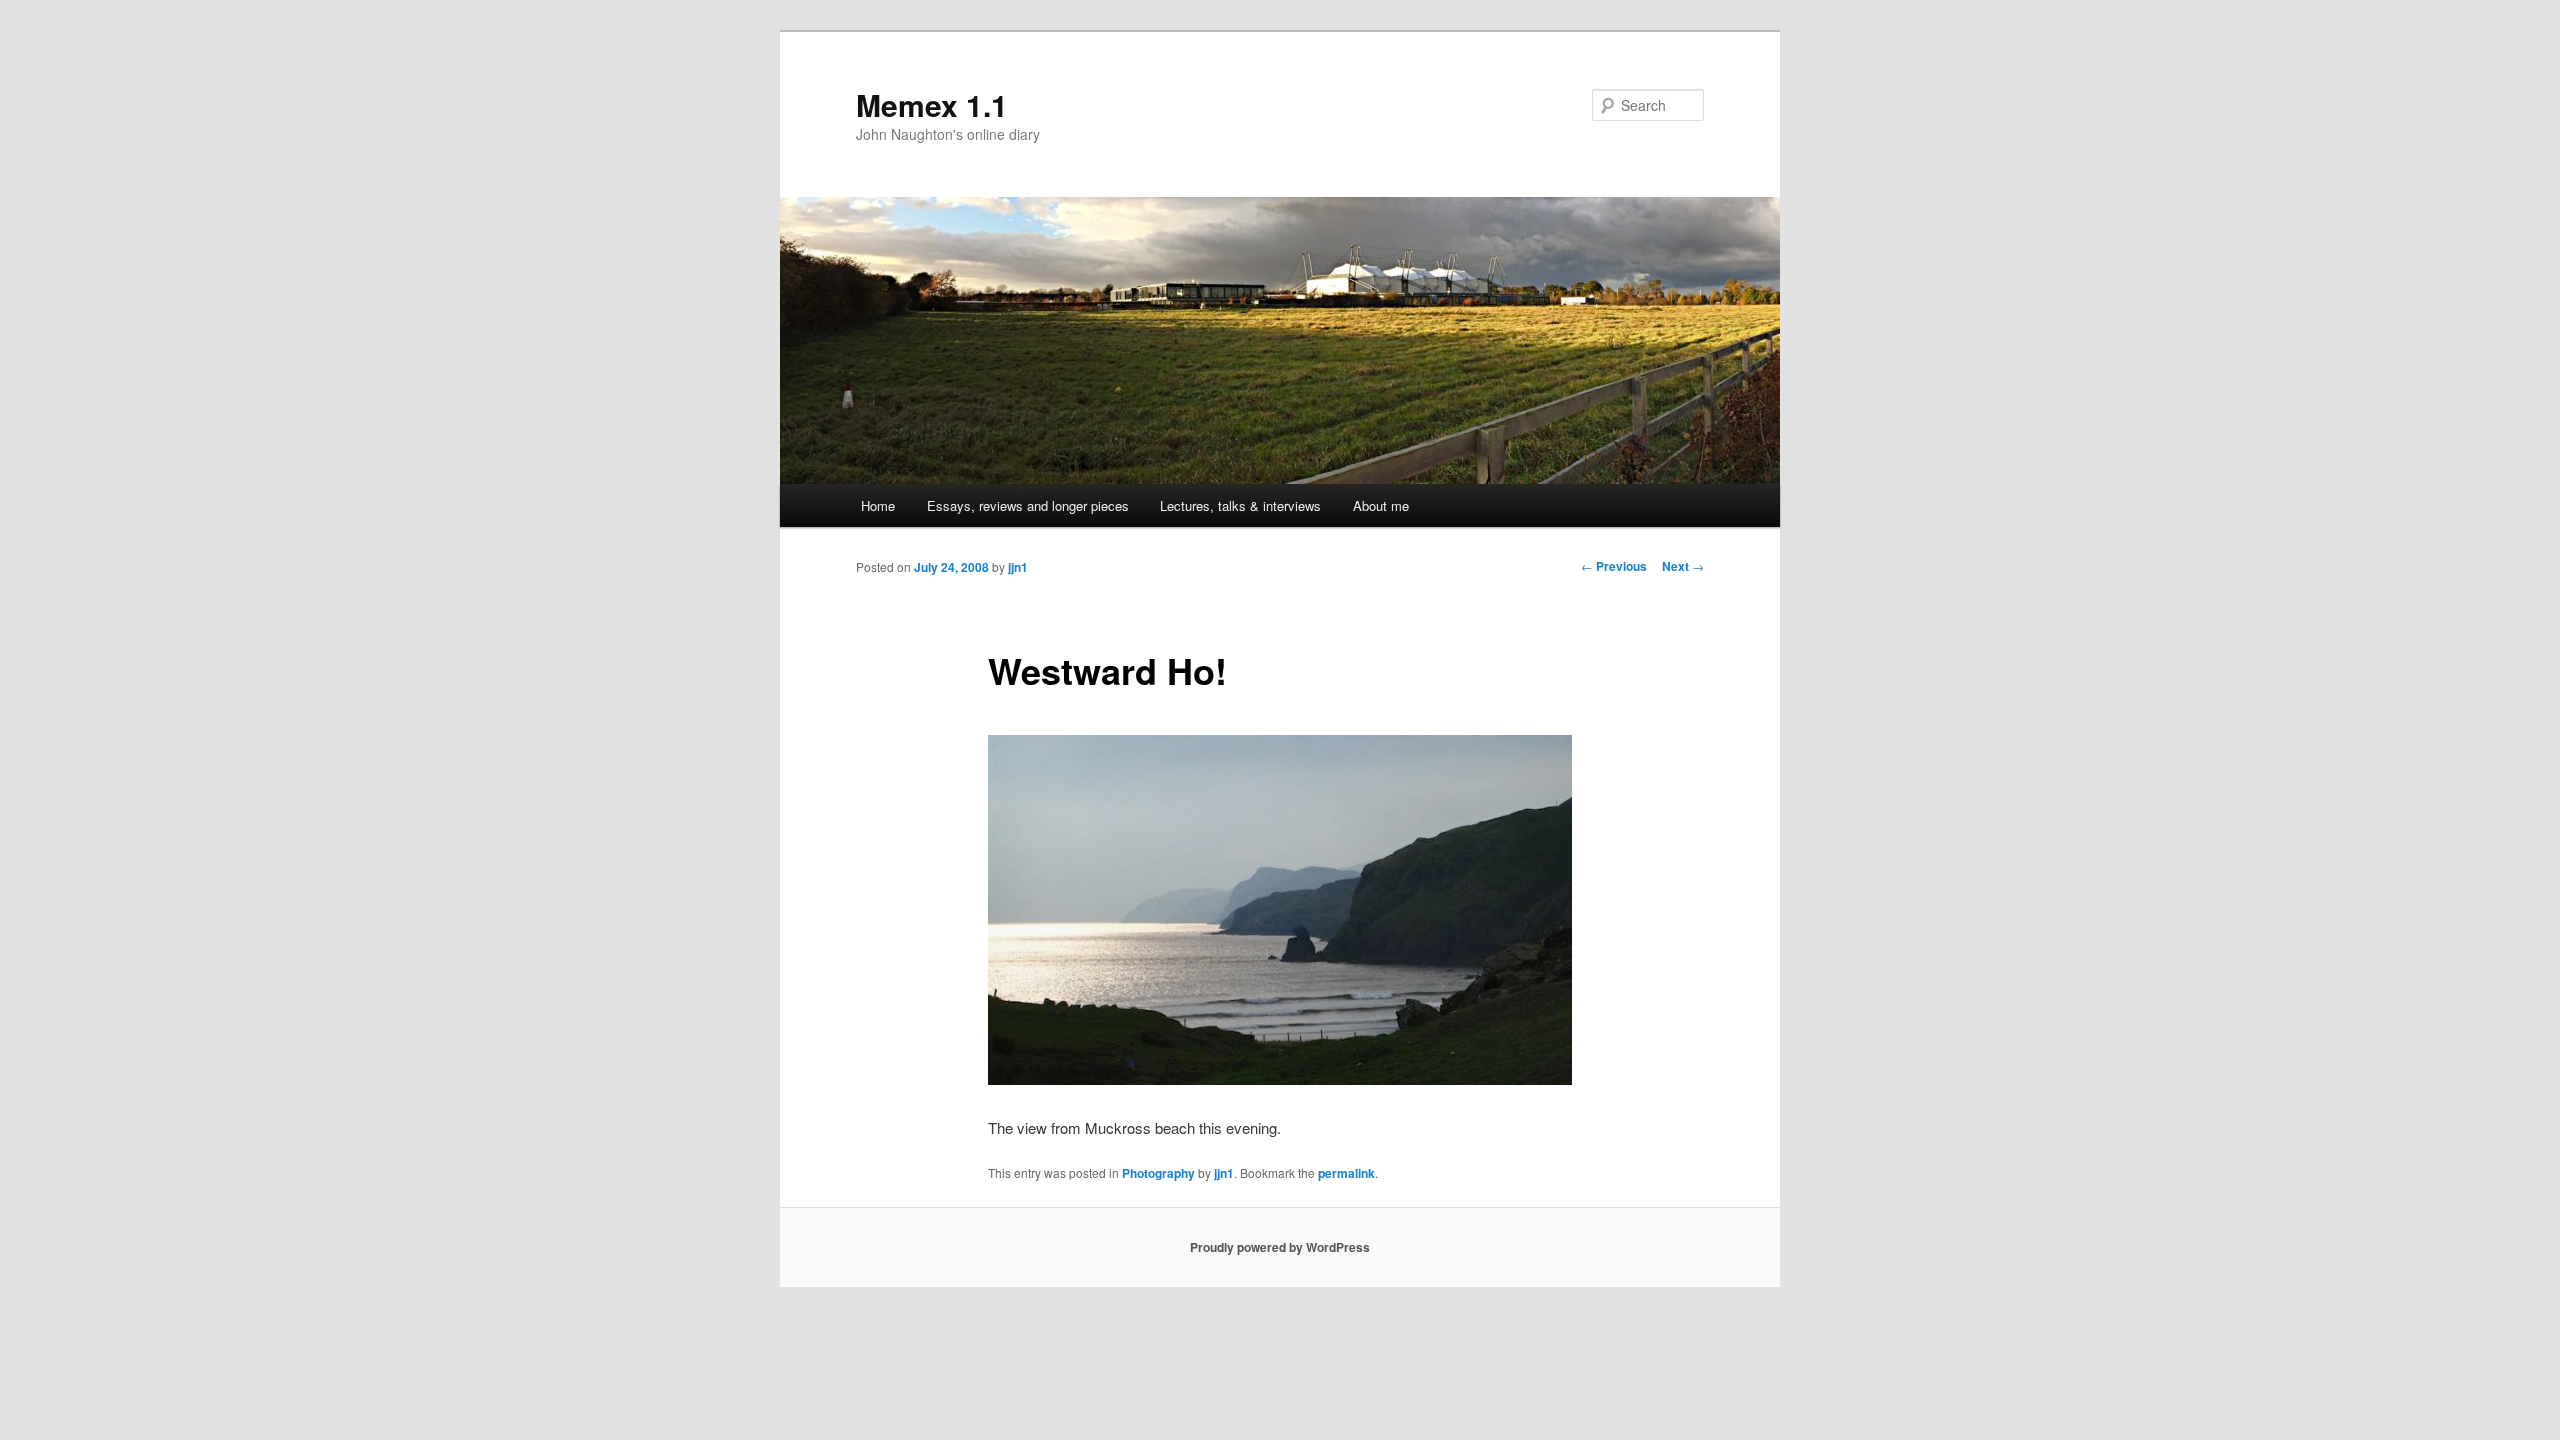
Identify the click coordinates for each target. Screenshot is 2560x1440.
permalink (1346, 1173)
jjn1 (1018, 567)
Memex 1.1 (932, 104)
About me (1381, 505)
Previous (1614, 566)
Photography (1158, 1173)
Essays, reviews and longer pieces (1028, 505)
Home (878, 505)
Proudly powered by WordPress (1280, 1247)
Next (1683, 566)
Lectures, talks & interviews (1240, 505)
